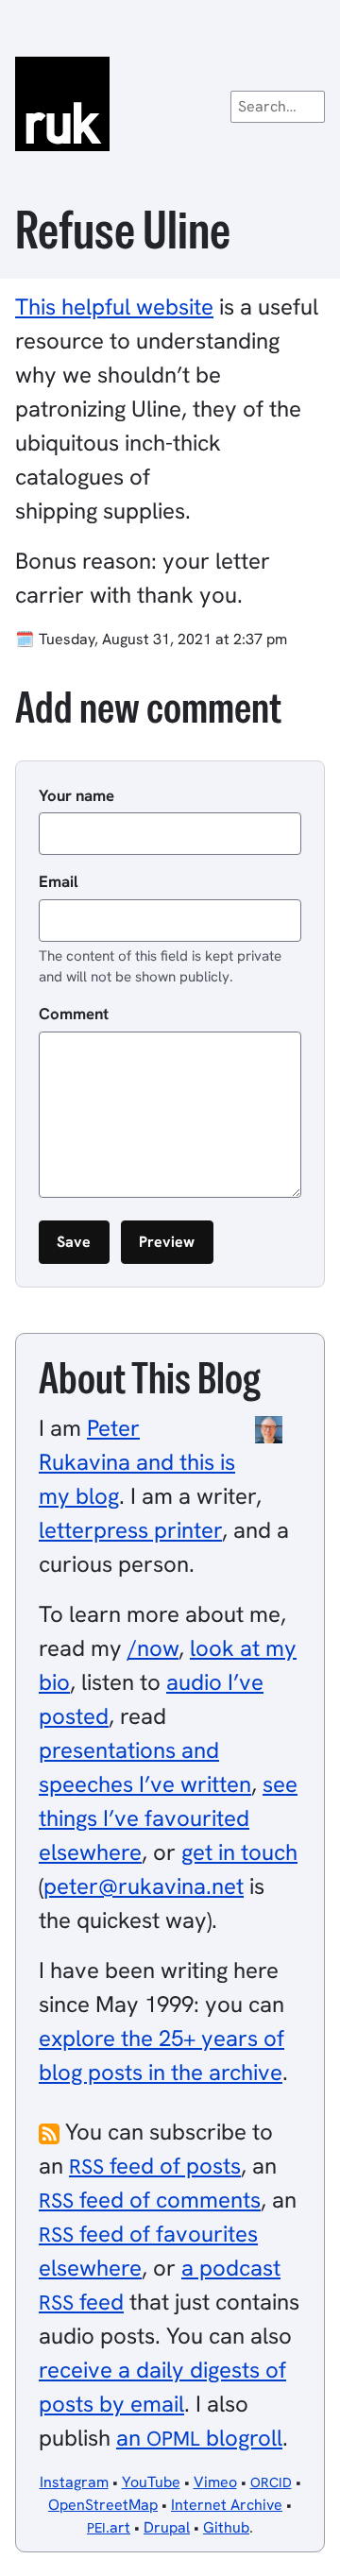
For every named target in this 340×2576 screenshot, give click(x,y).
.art (109, 2527)
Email (59, 881)
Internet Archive (227, 2505)
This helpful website (114, 307)
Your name (76, 795)
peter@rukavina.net (144, 1886)
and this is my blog (137, 1462)
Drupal (167, 2527)
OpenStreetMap (103, 2505)
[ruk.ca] (170, 104)
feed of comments (150, 2200)
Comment (74, 1014)
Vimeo (215, 2482)
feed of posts (155, 2166)
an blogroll (199, 2438)
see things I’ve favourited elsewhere (168, 1818)
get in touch (239, 1852)
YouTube (151, 2482)
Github (226, 2527)
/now (153, 1648)
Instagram (74, 2482)
